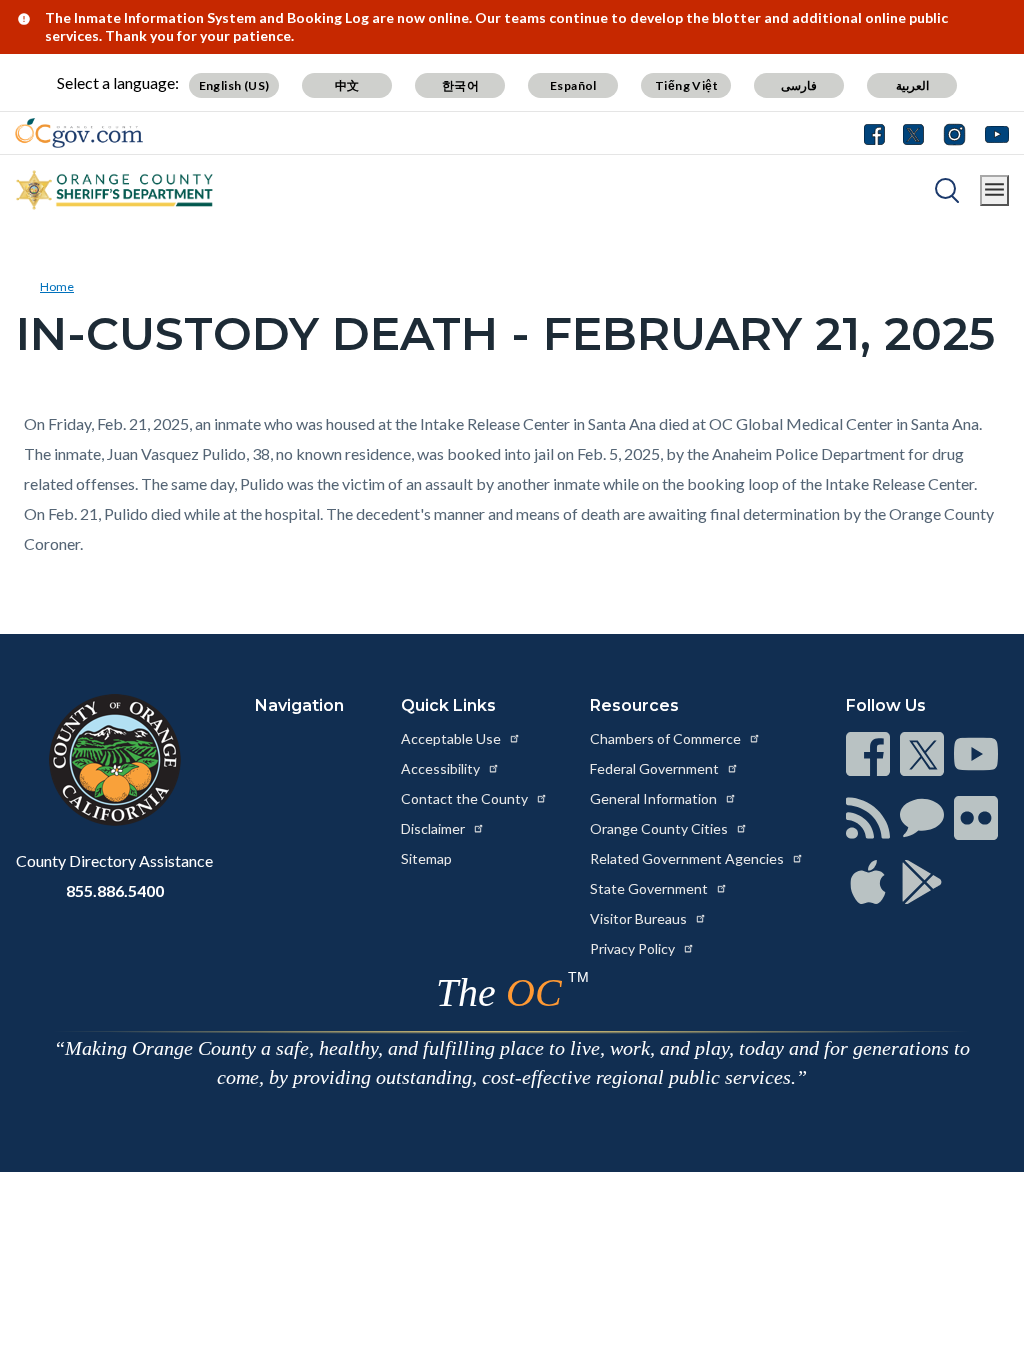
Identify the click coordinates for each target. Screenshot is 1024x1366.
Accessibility (442, 768)
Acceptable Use (452, 738)
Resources (634, 705)
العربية (912, 85)
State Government (650, 888)
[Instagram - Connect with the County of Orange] (954, 133)
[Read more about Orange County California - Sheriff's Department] (115, 190)
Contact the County (466, 798)
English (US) (234, 85)
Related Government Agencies (688, 858)
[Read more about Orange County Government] (79, 133)
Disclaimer (434, 828)
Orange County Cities (660, 828)
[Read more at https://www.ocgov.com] (114, 760)
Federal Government (656, 768)
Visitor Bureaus (640, 918)
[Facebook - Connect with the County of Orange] (879, 133)
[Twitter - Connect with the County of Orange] (913, 133)
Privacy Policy (634, 948)
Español (573, 85)
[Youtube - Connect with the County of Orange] (992, 133)
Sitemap (426, 858)
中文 (347, 85)
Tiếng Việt (686, 85)
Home (57, 286)
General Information (655, 798)
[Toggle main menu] (994, 190)
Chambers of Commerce (667, 738)
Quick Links (448, 705)
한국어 (460, 85)
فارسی (799, 85)
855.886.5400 (115, 890)
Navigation (299, 705)
